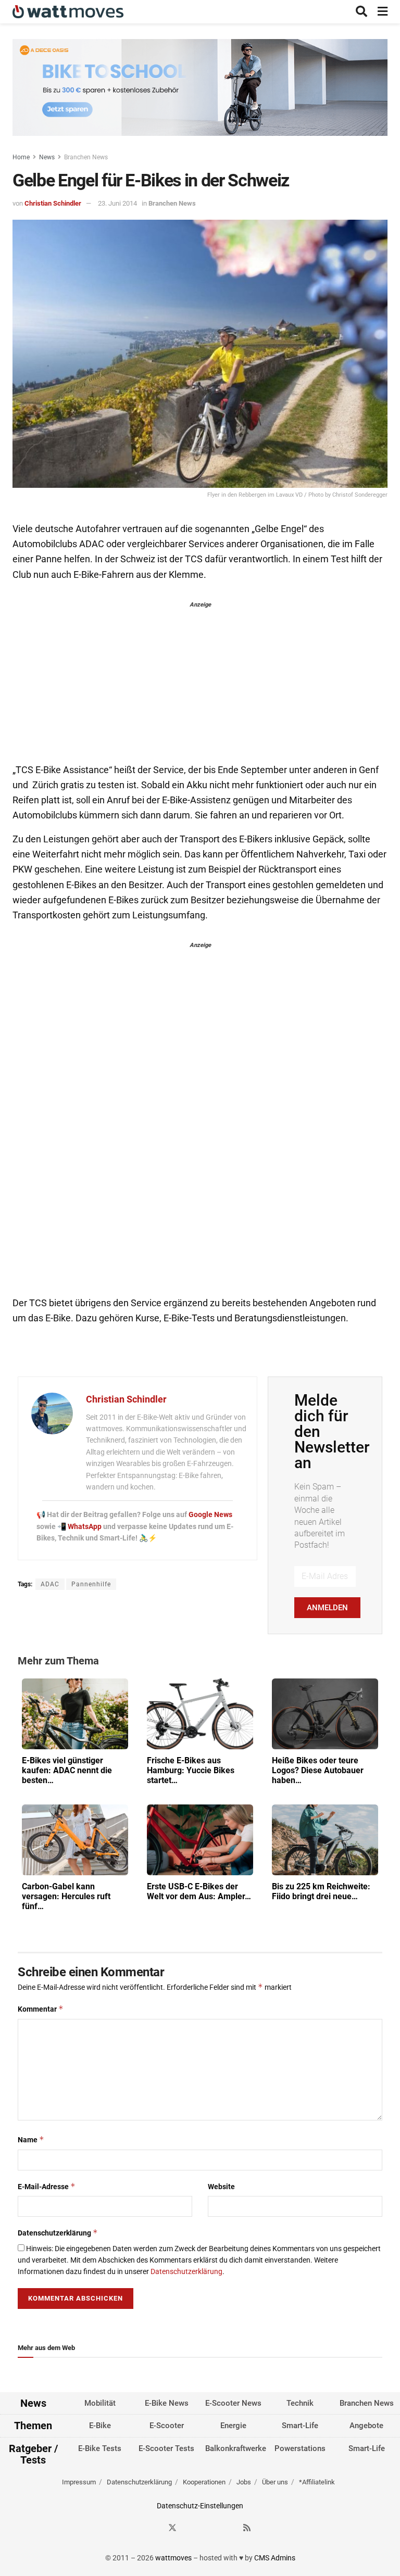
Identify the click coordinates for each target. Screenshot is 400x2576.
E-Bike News (167, 2403)
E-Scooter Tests (166, 2448)
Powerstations (300, 2448)
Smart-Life (300, 2426)
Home (21, 157)
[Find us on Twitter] (172, 2528)
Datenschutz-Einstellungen (200, 2506)
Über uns (275, 2482)
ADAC (50, 1584)
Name (31, 2139)
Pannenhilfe (91, 1584)
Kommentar (41, 2009)
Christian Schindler (53, 203)
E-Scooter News (233, 2403)
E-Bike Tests (100, 2448)
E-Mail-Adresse (47, 2186)
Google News (210, 1514)
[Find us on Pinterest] (210, 2528)
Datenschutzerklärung (58, 2233)
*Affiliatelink (317, 2482)
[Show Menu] (383, 12)
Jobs (244, 2482)
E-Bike (100, 2426)
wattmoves (173, 2558)
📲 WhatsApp (80, 1526)
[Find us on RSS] (247, 2528)
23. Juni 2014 (117, 203)
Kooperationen (204, 2482)
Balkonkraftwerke (236, 2448)
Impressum (79, 2482)
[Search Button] (361, 12)
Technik (300, 2403)
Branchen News (86, 157)
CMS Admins (275, 2558)
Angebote (366, 2426)
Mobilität (100, 2403)
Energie (233, 2426)
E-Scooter (167, 2426)
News (47, 157)
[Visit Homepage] (68, 12)
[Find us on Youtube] (229, 2528)
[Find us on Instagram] (191, 2528)
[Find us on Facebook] (154, 2528)
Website (221, 2187)
